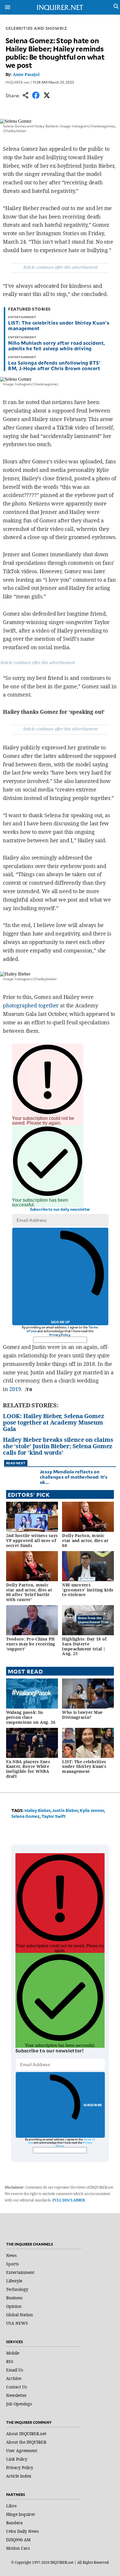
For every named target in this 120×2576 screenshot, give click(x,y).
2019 (15, 1389)
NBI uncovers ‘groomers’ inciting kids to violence (88, 1590)
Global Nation (20, 2315)
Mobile (13, 2353)
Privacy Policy (60, 1335)
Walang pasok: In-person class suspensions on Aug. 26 (31, 1717)
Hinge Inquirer (21, 2514)
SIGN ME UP (60, 1322)
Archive (14, 2378)
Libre (11, 2506)
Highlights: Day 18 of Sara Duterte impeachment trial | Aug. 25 (84, 1646)
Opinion (14, 2306)
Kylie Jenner (92, 1810)
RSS (10, 2361)
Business (14, 2298)
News (11, 2255)
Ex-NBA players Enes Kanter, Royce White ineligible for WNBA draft (28, 1769)
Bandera (14, 2523)
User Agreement (22, 2451)
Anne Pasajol (26, 74)
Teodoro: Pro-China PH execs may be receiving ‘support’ (31, 1644)
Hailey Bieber (37, 1810)
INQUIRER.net (17, 82)
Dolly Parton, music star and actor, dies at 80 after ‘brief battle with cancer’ (29, 1592)
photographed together (31, 1005)
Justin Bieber (65, 1810)
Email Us (15, 2370)
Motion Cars (18, 2548)
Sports (12, 2264)
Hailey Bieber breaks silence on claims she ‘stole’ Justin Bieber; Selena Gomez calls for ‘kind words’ (58, 1446)
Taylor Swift (54, 1816)
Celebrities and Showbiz (36, 28)
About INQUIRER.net (26, 2434)
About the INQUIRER (26, 2442)
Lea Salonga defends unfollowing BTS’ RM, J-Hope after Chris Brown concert (54, 365)
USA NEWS (17, 2323)
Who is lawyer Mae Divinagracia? (82, 1715)
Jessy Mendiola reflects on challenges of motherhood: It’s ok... (74, 1477)
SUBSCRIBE (93, 2105)
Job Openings (19, 2404)
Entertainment (20, 2272)
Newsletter (16, 2395)
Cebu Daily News (22, 2531)
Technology (17, 2289)
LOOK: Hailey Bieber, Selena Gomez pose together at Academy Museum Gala (53, 1422)
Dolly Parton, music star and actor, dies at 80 (85, 1540)
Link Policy (17, 2459)
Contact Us (16, 2387)
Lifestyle (14, 2281)
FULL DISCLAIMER (69, 2200)
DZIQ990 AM (18, 2540)
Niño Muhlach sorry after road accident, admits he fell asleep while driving (57, 345)
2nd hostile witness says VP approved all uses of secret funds (32, 1540)
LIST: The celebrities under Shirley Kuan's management (59, 325)
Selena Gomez (25, 1816)
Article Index (19, 2476)
